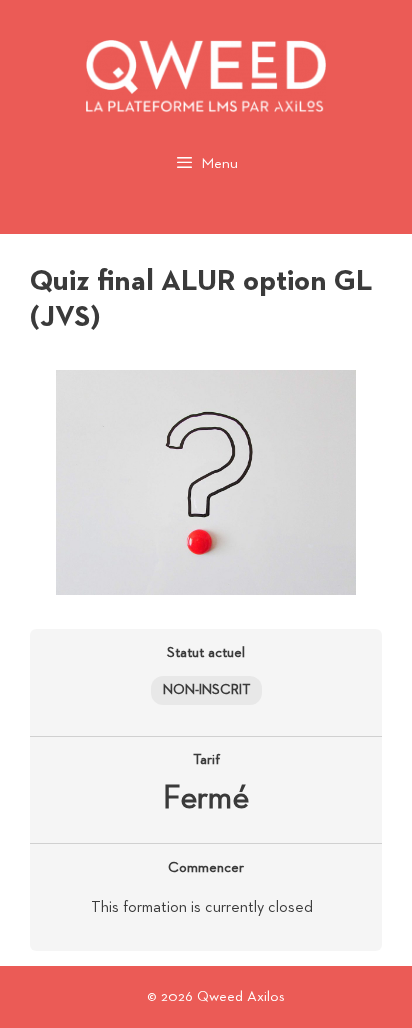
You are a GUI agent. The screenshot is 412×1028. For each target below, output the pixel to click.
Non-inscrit (206, 690)
